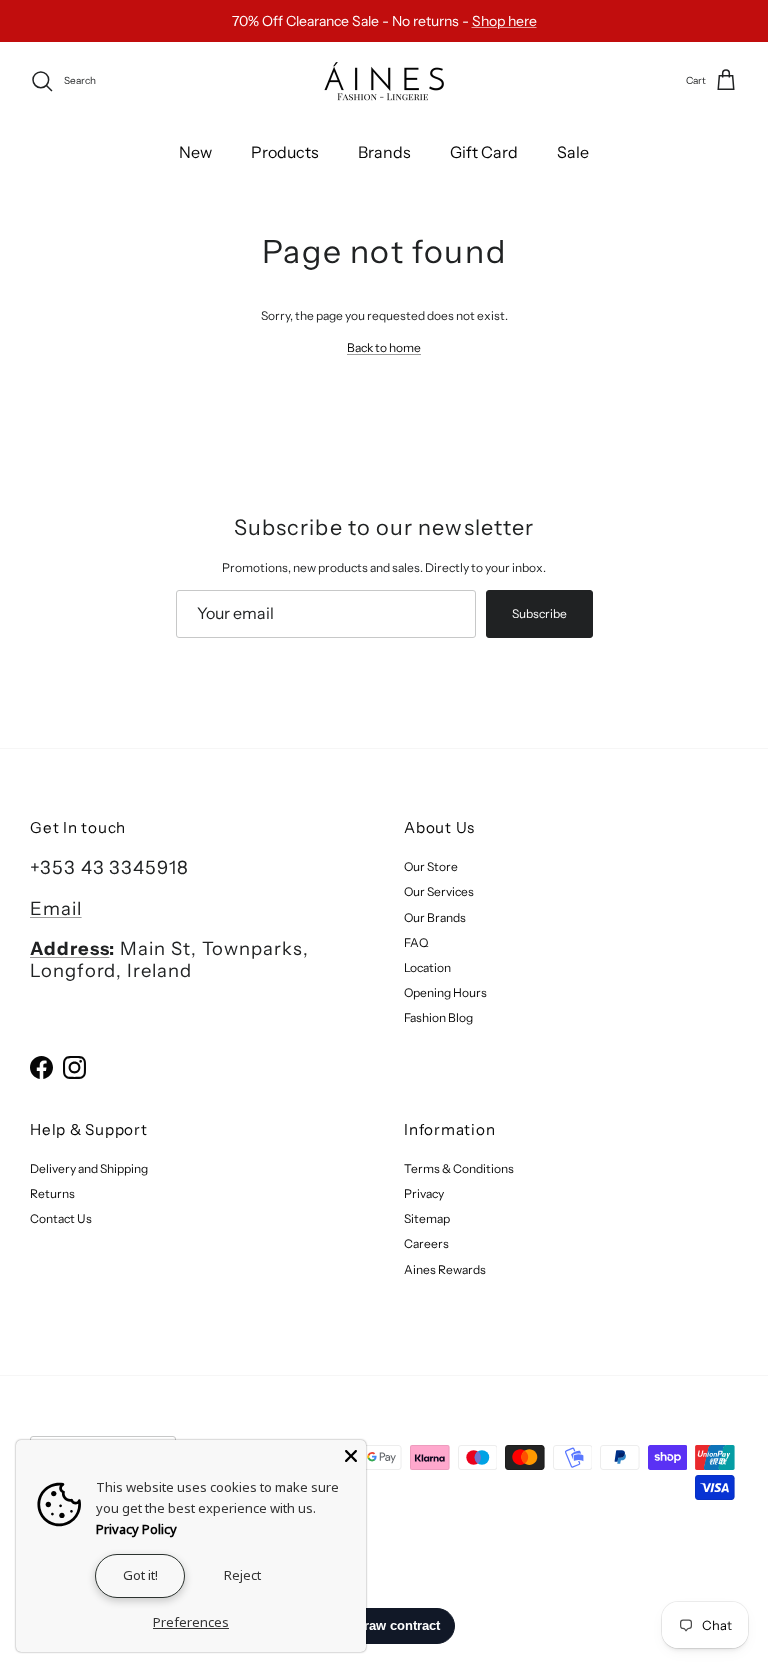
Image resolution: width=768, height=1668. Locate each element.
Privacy (424, 1193)
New (195, 152)
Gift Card (484, 152)
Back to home (384, 347)
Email (56, 908)
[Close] (351, 1455)
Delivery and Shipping (89, 1168)
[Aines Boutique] (384, 81)
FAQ (416, 942)
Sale (573, 152)
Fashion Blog (438, 1017)
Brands (384, 152)
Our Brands (435, 917)
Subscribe (539, 613)
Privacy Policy (136, 1529)
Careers (426, 1243)
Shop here (504, 21)
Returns (52, 1193)
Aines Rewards (445, 1269)
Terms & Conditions (459, 1168)
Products (285, 152)
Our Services (439, 891)
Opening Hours (445, 992)
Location (427, 967)
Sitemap (427, 1218)
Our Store (431, 866)
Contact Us (61, 1218)
